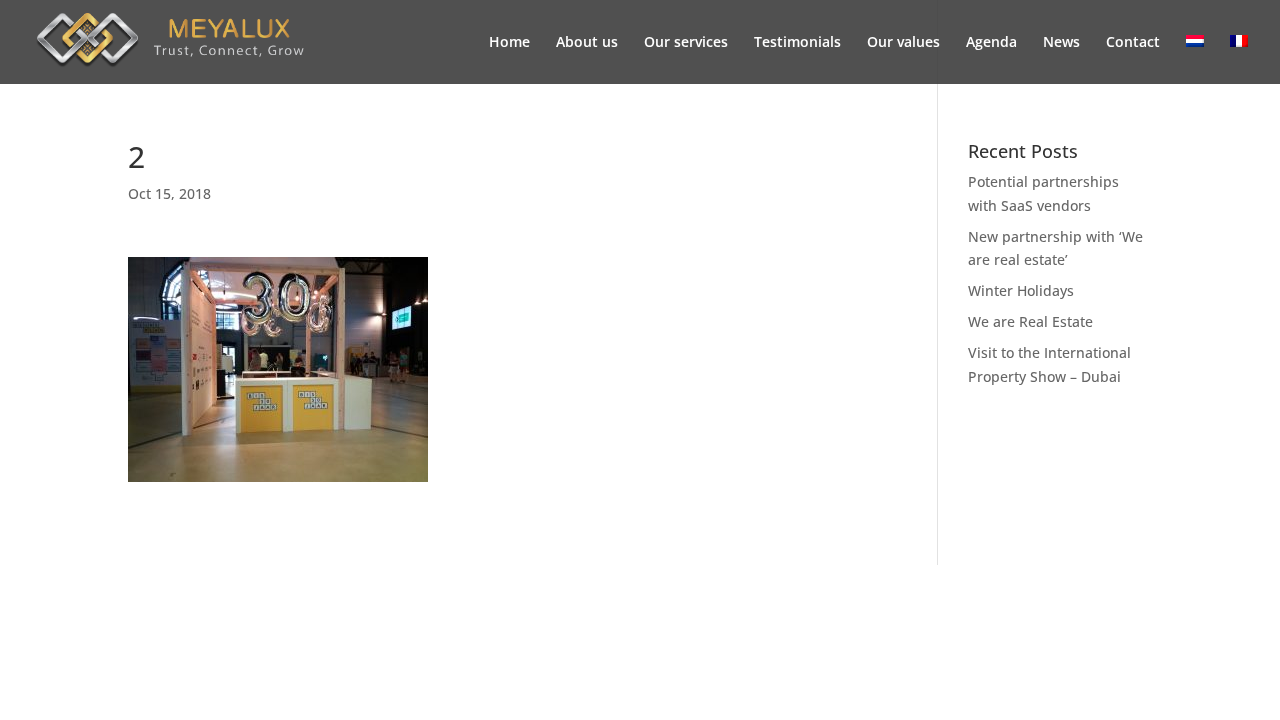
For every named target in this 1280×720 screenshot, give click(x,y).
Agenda (991, 43)
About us (587, 43)
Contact (1133, 43)
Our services (686, 43)
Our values (903, 43)
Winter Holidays (1021, 290)
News (1061, 43)
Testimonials (797, 43)
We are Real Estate (1030, 321)
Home (509, 43)
